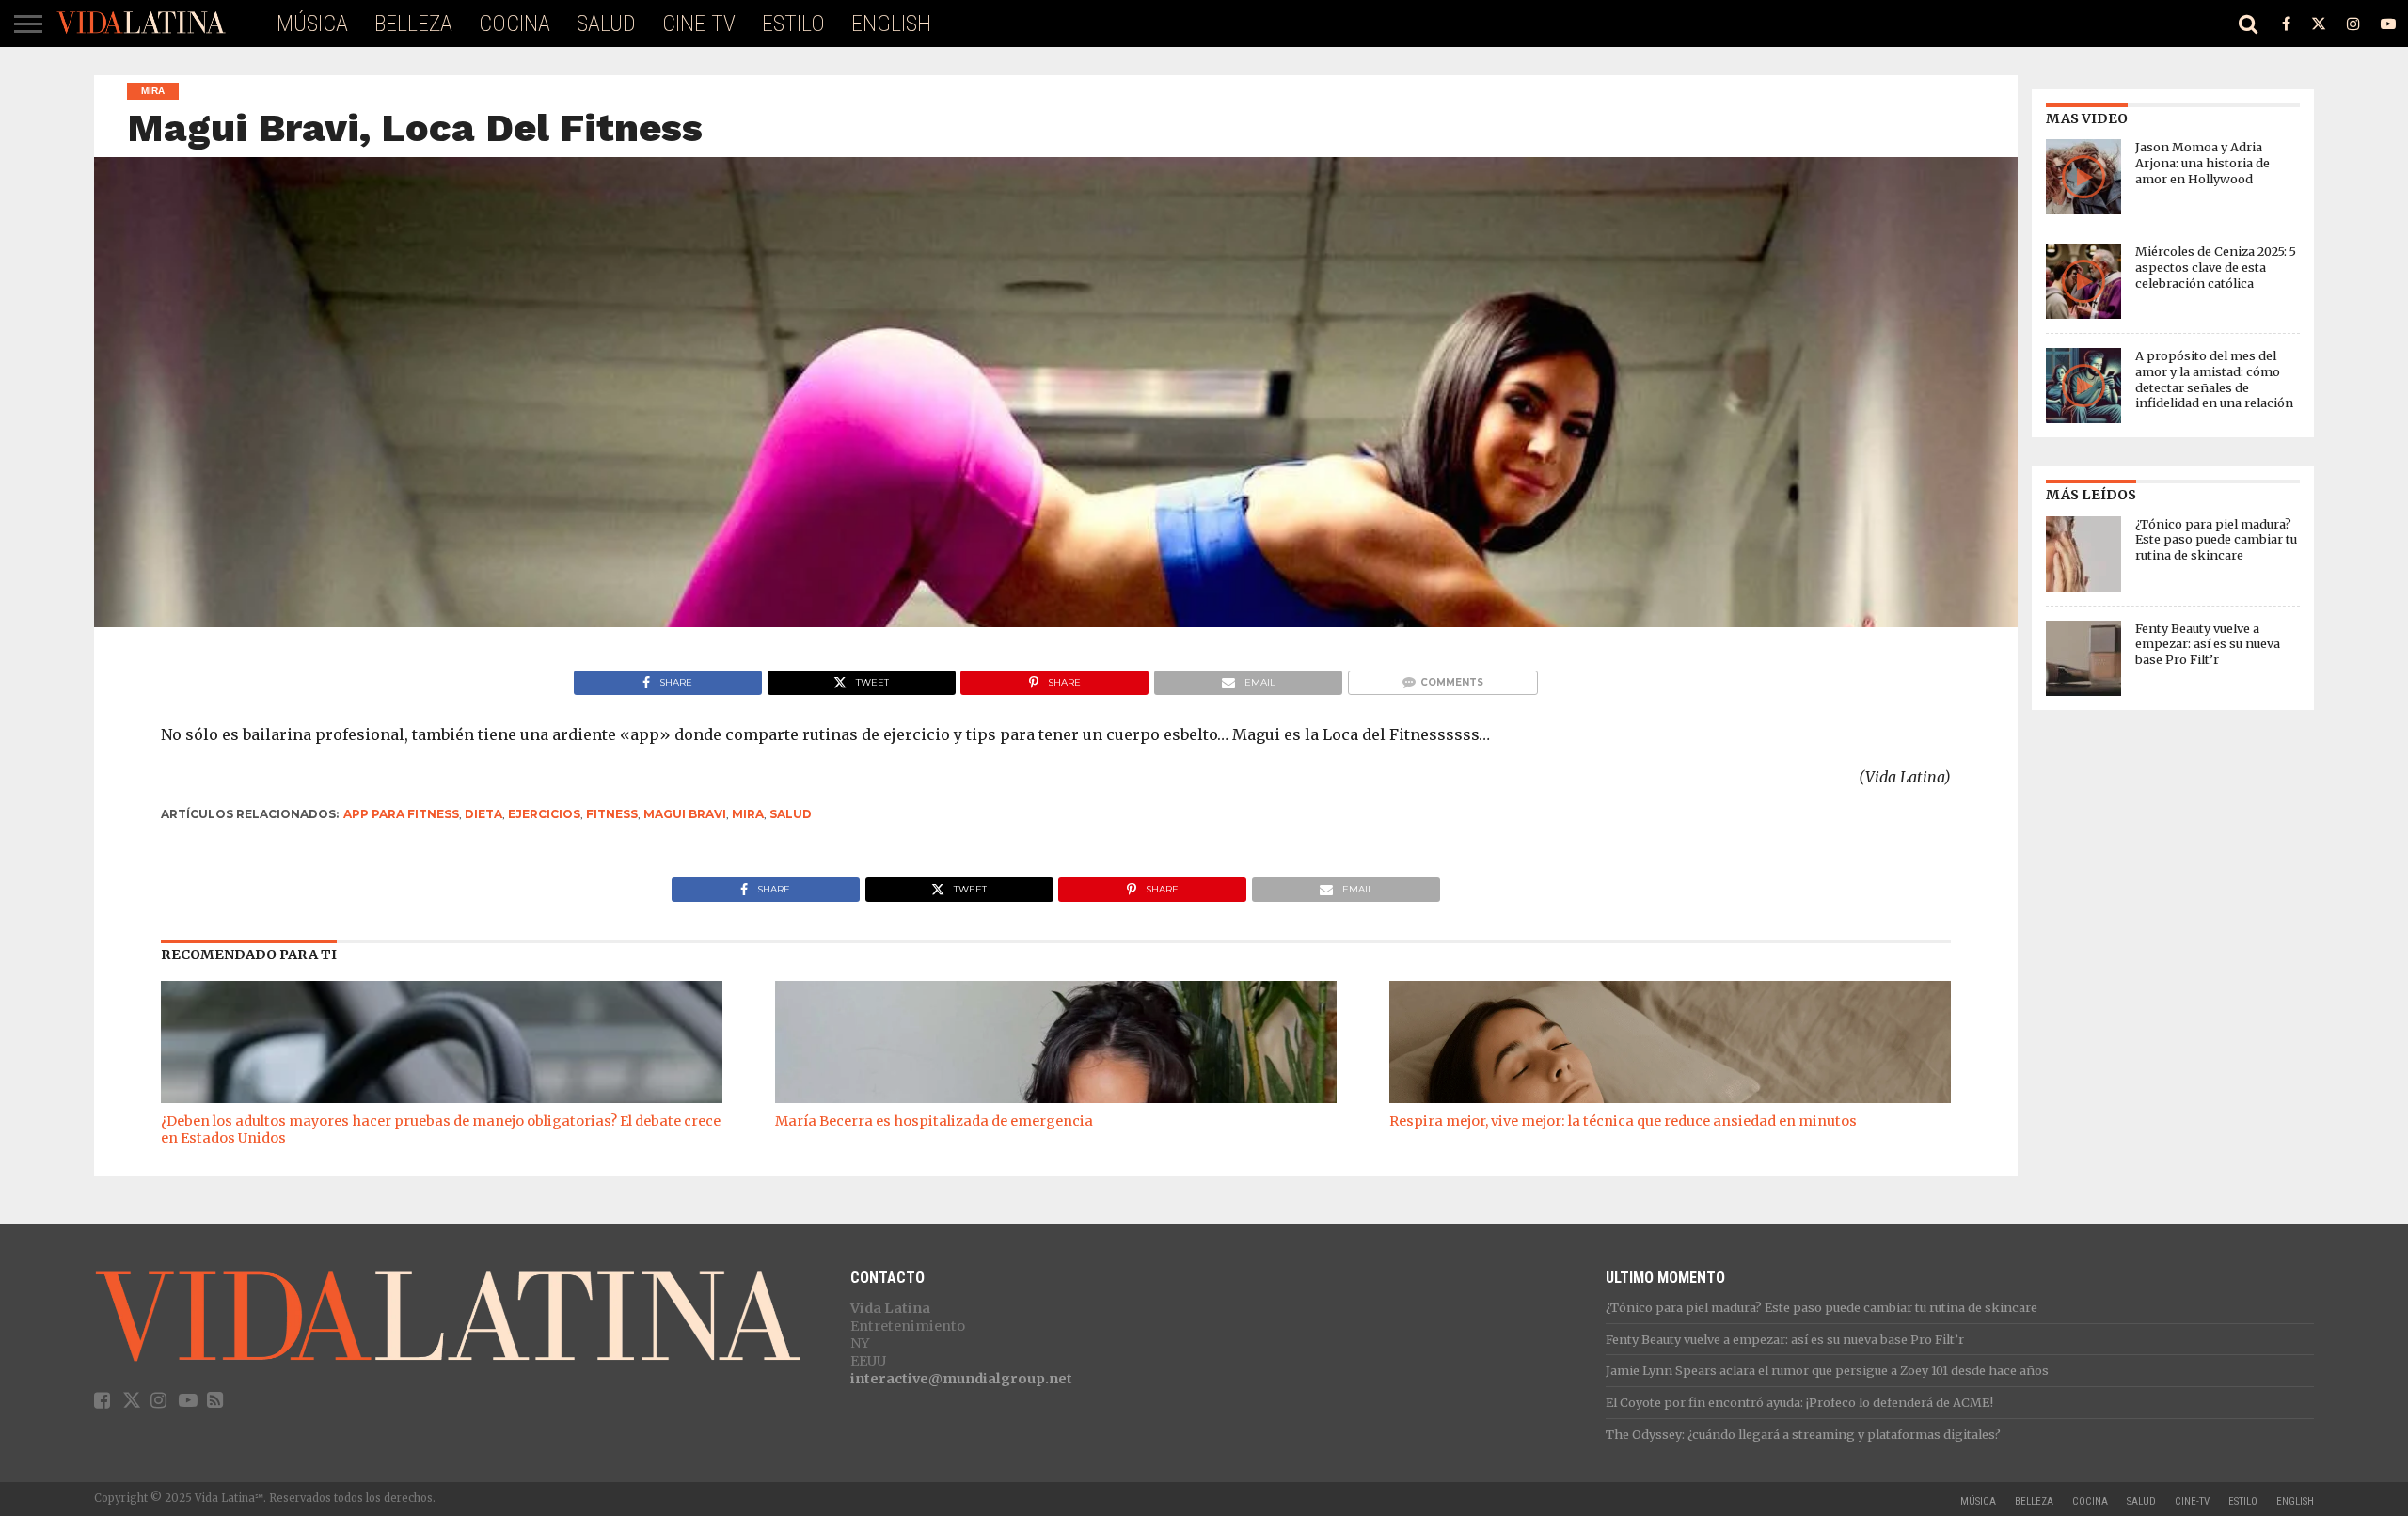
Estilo (793, 24)
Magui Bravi (685, 814)
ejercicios (544, 814)
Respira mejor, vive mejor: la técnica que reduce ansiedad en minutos (1623, 1121)
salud (791, 814)
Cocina (515, 24)
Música (312, 24)
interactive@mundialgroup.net (961, 1379)
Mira (748, 814)
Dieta (483, 814)
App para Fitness (401, 814)
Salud (606, 24)
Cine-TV (699, 24)
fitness (612, 814)
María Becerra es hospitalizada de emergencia (934, 1121)
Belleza (413, 24)
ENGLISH (891, 24)
